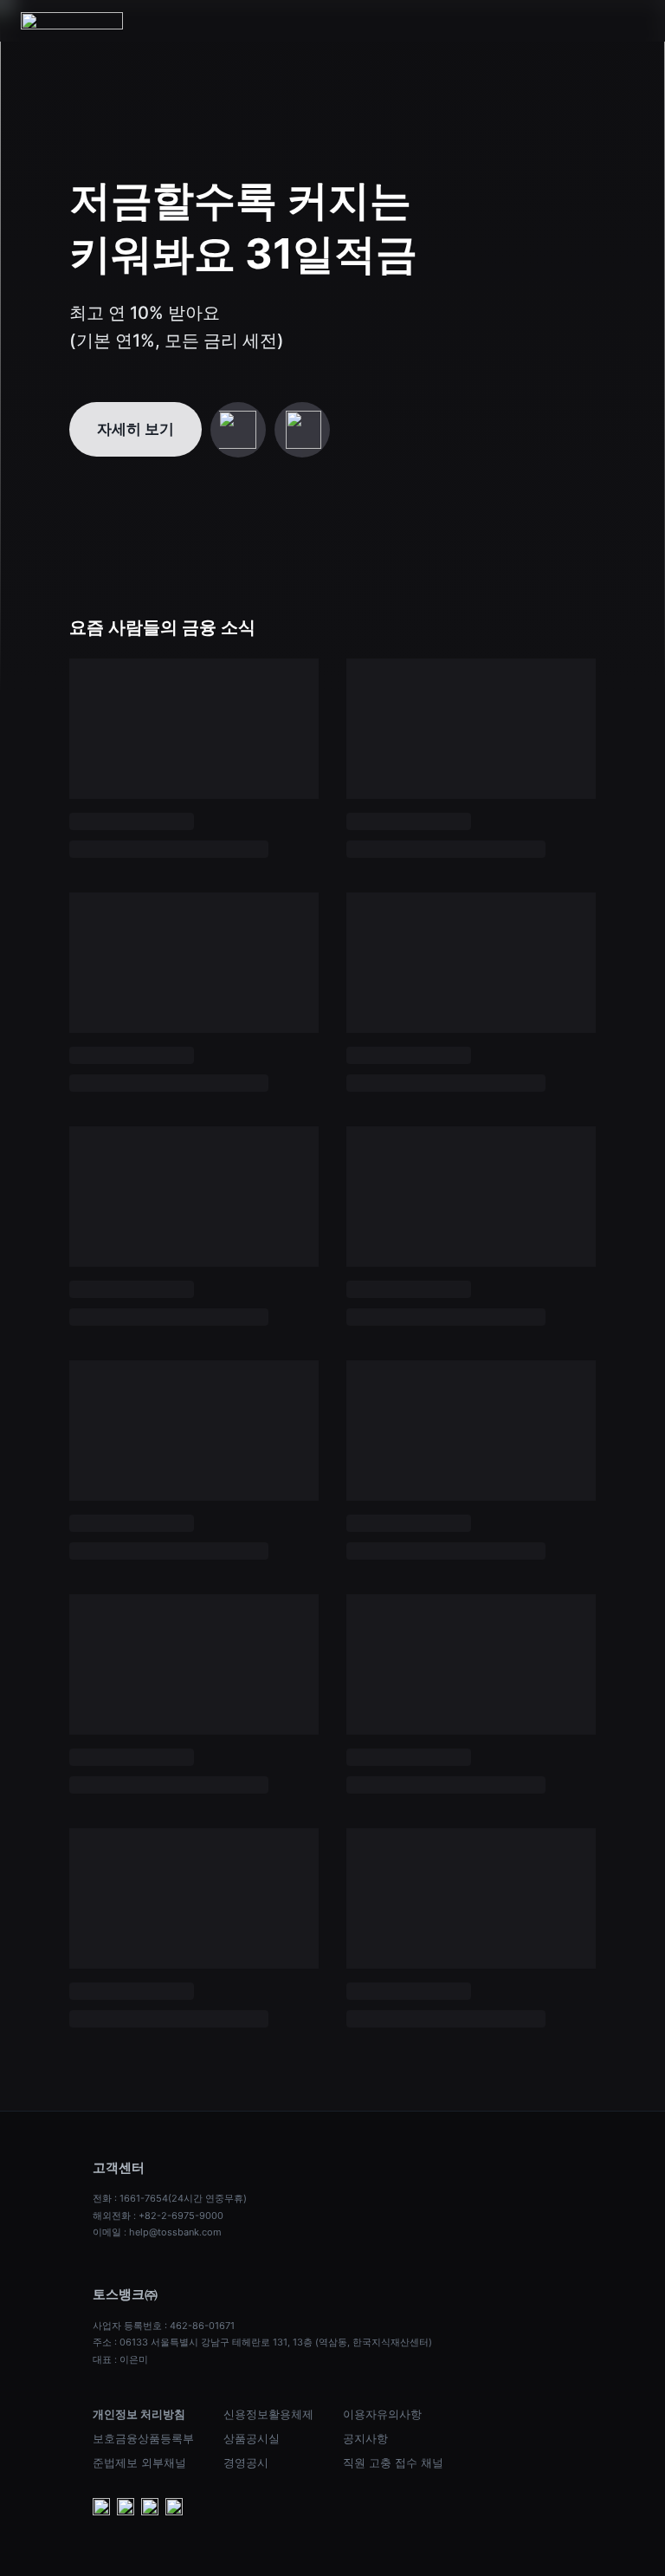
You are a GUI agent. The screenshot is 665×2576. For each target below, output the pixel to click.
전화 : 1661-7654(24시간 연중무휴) (170, 2198)
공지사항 (365, 2438)
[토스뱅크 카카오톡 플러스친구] (126, 2508)
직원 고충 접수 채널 (393, 2462)
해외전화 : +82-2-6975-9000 (158, 2216)
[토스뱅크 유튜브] (101, 2508)
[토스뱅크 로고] (72, 21)
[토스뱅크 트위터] (174, 2508)
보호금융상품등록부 (143, 2438)
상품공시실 (252, 2438)
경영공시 (246, 2462)
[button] (634, 21)
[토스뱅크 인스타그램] (150, 2508)
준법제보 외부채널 (139, 2462)
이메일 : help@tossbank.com (157, 2232)
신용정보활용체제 (268, 2414)
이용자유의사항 (382, 2414)
